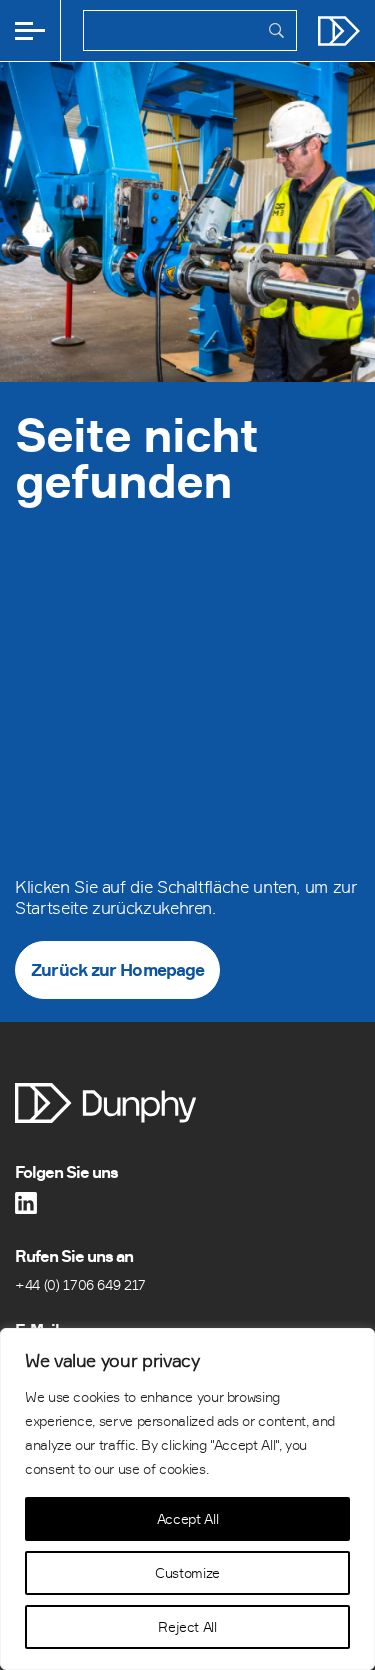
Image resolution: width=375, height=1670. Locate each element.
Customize (187, 1572)
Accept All (187, 1518)
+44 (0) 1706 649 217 (80, 1284)
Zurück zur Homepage (117, 969)
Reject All (187, 1626)
